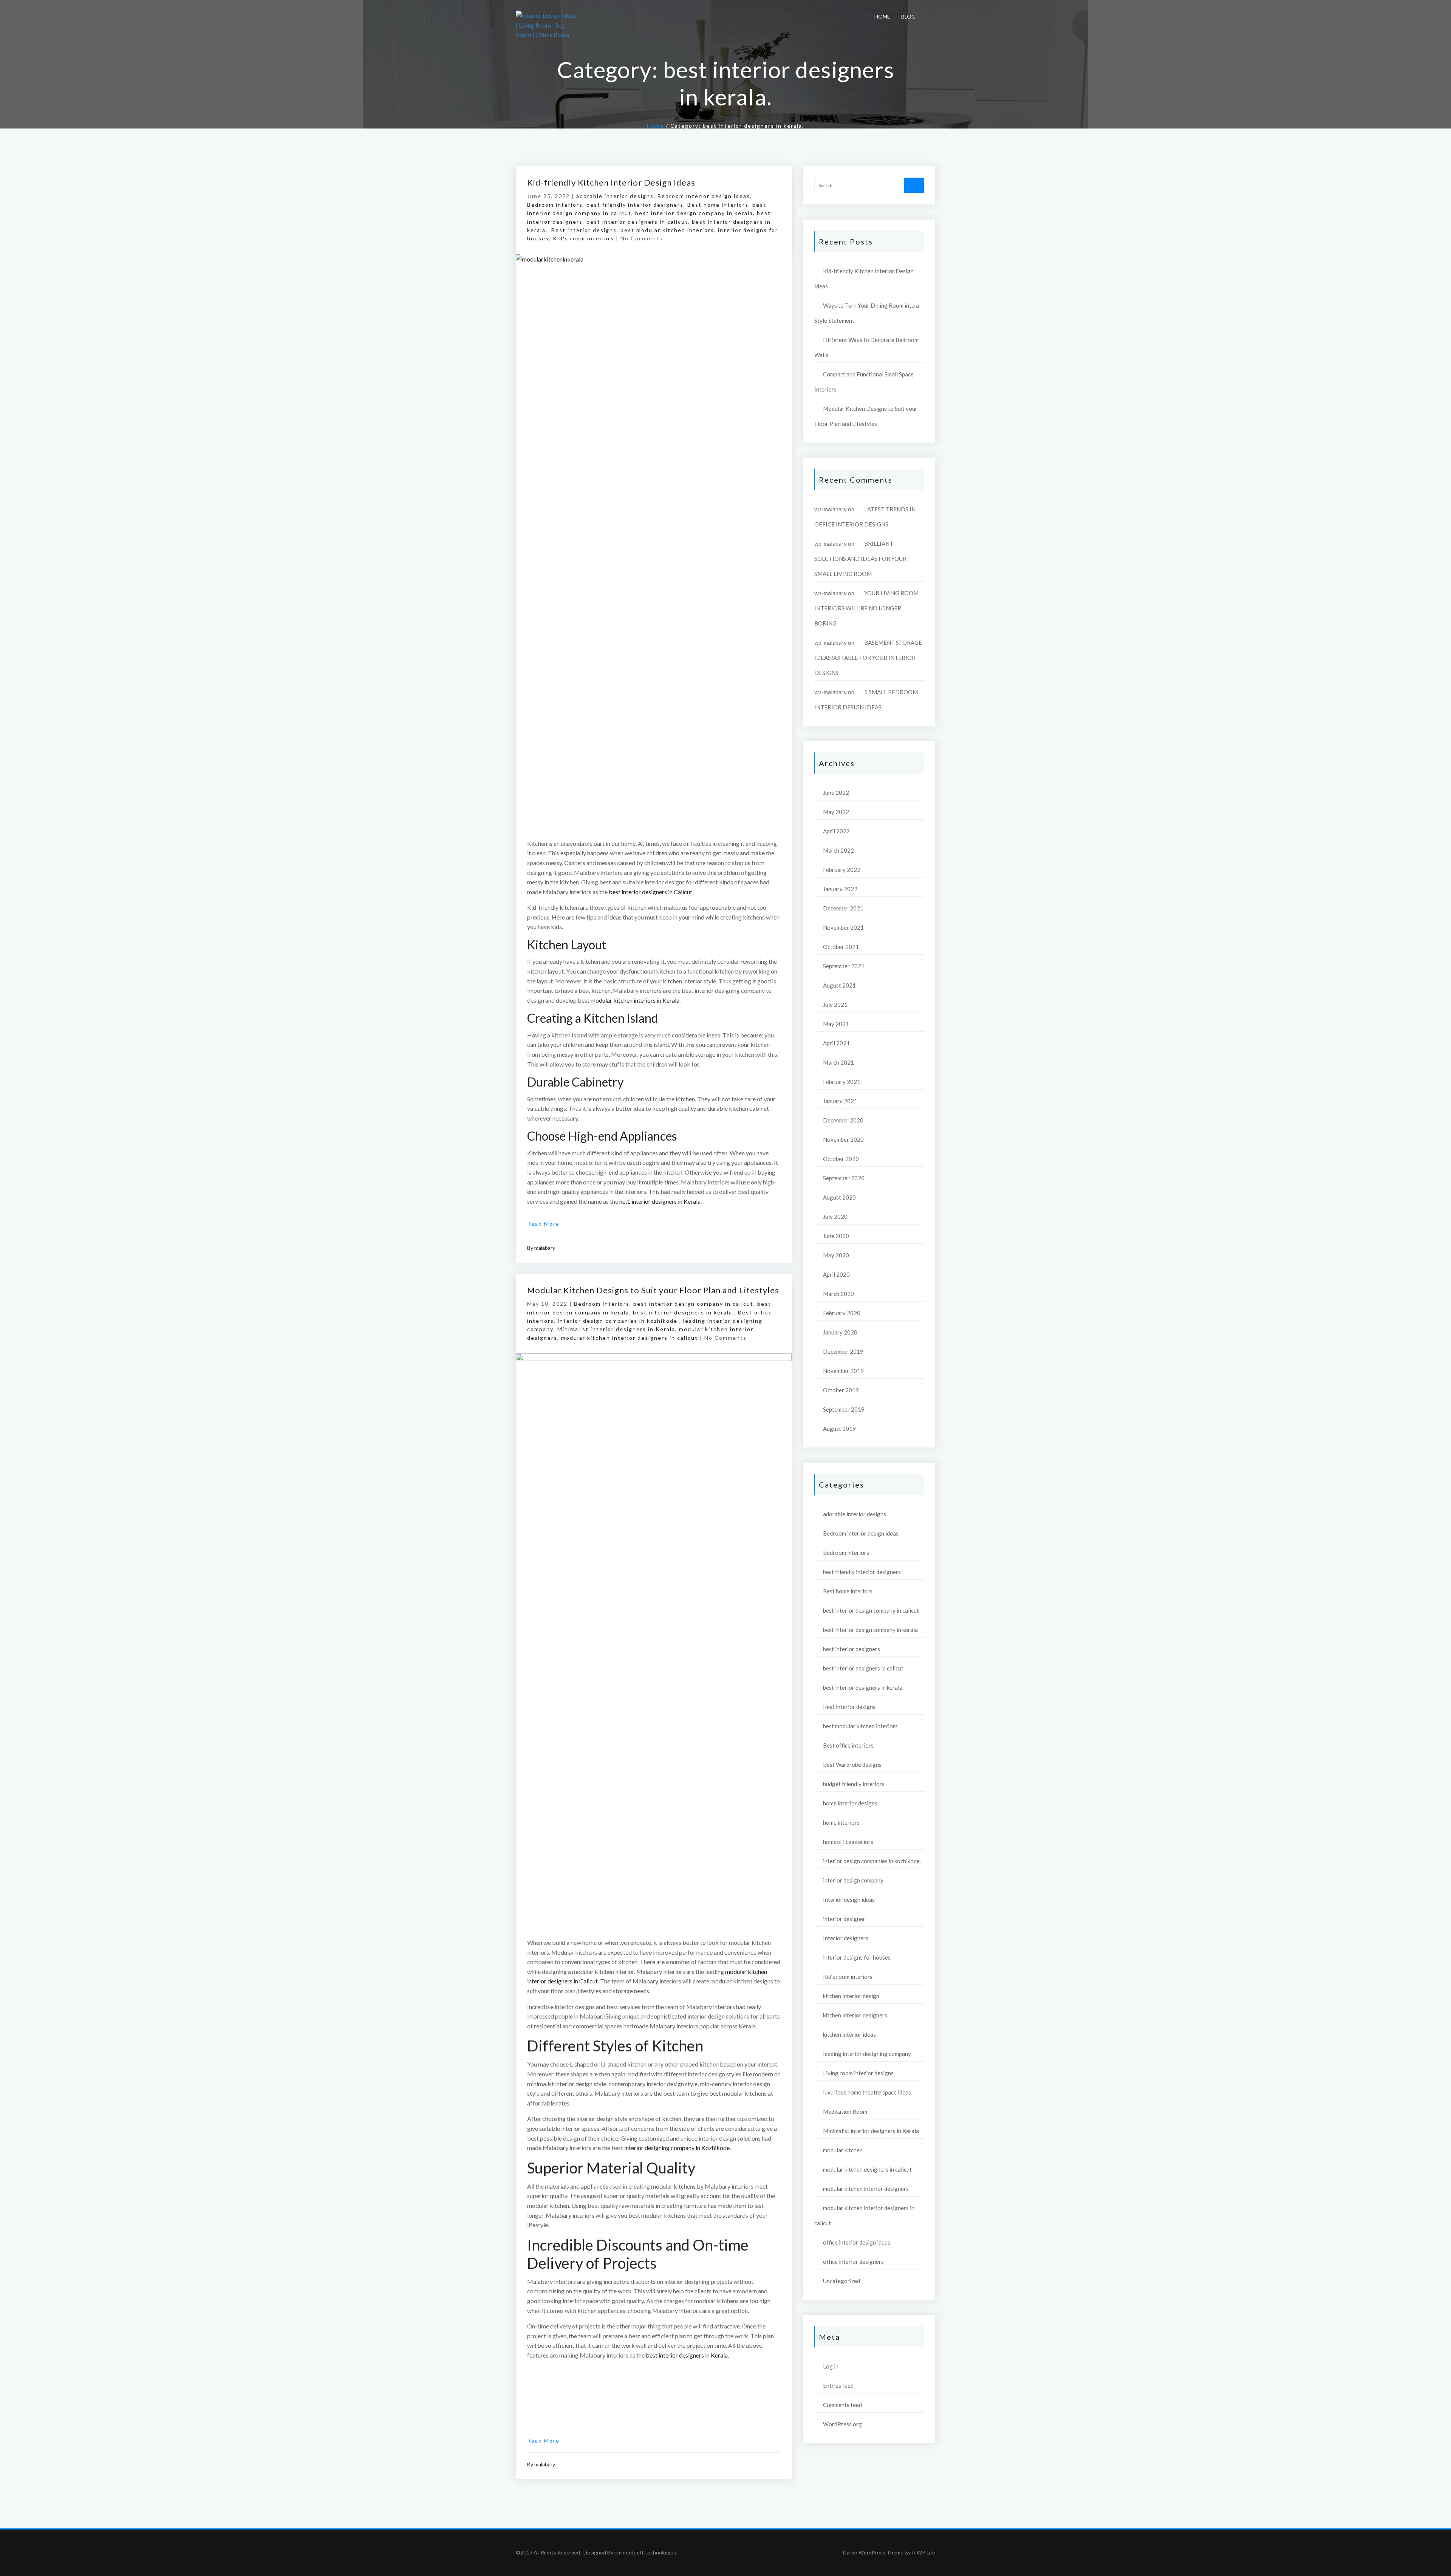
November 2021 (843, 927)
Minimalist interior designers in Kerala (616, 1329)
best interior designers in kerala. (684, 1312)
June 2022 (836, 793)
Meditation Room (845, 2112)
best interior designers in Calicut (650, 892)
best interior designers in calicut (637, 222)
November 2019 (843, 1371)
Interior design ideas (849, 1899)
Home (882, 16)
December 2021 (843, 908)
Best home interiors (718, 205)
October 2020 (841, 1159)
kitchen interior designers (855, 2015)
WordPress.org (842, 2424)
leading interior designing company (867, 2054)
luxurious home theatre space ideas (867, 2092)
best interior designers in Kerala (687, 2355)
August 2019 (839, 1429)
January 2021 (840, 1101)
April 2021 (836, 1043)
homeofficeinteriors (848, 1842)
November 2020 (843, 1139)
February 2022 (842, 870)
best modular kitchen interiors (667, 230)
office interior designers (853, 2262)
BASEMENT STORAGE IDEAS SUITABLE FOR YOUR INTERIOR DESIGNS (868, 658)
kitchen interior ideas (849, 2034)
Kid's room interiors (583, 238)
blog (908, 16)
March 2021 (838, 1062)
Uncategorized (842, 2281)
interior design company (853, 1880)
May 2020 (836, 1255)
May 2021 (836, 1024)
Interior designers (846, 1938)
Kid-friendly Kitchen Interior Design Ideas (611, 182)
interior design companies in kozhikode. (619, 1321)
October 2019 (841, 1390)
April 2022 (836, 831)
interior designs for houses (857, 1957)
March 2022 (838, 850)
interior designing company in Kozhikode (677, 2148)
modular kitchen (843, 2150)
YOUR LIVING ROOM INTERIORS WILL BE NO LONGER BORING (866, 608)
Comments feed (842, 2405)
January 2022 (840, 889)
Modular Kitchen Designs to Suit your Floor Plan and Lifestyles (653, 1290)
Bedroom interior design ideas (704, 196)
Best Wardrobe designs (852, 1765)
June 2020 (836, 1236)
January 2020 (840, 1332)
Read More (543, 1224)
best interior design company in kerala (694, 213)
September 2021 (844, 966)
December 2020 (843, 1120)
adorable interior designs (615, 196)
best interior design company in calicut (693, 1304)
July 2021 (835, 1005)
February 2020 (842, 1313)
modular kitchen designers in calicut (867, 2169)
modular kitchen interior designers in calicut (630, 1338)
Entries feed (838, 2386)
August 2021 (839, 985)
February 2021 (842, 1082)
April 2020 (836, 1274)
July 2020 (835, 1217)
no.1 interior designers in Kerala (660, 1201)
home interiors (841, 1822)
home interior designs (850, 1803)
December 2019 (843, 1351)
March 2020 (838, 1294)
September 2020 (844, 1178)
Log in (831, 2366)
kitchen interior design (851, 1996)
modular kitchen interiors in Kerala (635, 1000)
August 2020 (839, 1197)
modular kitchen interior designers (866, 2189)
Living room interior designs (858, 2073)
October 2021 (841, 947)
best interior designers (852, 1649)
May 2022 (836, 812)
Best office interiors (848, 1745)
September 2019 (844, 1409)
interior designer (844, 1919)
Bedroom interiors (555, 205)
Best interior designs (584, 230)
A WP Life (924, 2552)
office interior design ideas (857, 2242)
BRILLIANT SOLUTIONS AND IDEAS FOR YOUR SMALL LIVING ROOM (860, 559)
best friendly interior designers (635, 205)
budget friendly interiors (854, 1784)
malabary (545, 1248)
